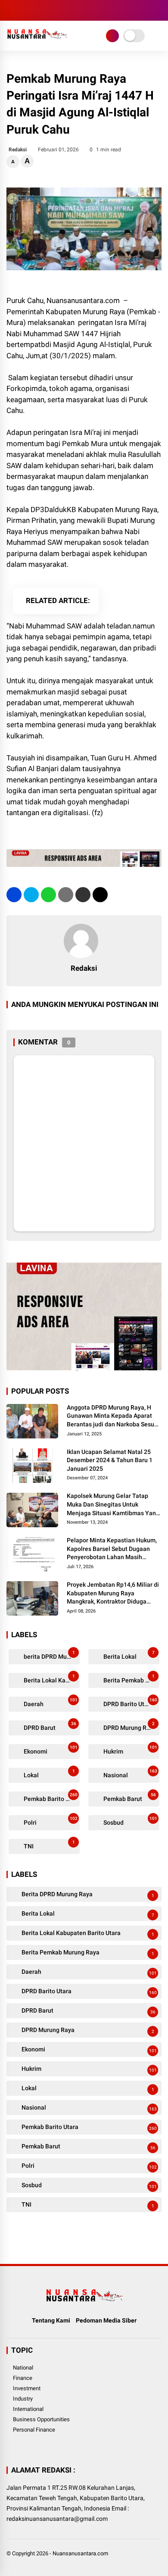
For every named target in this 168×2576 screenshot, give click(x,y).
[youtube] (50, 10)
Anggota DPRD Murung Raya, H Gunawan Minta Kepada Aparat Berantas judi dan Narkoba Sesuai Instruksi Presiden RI (113, 1416)
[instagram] (37, 10)
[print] (66, 895)
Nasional (130, 1774)
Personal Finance (34, 2430)
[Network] (112, 36)
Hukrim (130, 1750)
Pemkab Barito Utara (51, 1797)
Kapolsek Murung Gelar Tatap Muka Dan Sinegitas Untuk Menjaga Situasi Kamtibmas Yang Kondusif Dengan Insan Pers (113, 1505)
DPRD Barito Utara (130, 1702)
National (23, 2368)
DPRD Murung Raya (129, 1726)
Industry (23, 2399)
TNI (49, 1845)
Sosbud (130, 1821)
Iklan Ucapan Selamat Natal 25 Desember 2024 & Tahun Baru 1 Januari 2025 (110, 1460)
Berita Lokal (128, 1655)
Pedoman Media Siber (106, 2320)
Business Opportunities (41, 2419)
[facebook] (11, 10)
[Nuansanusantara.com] (37, 42)
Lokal (49, 1774)
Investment (27, 2388)
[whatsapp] (48, 895)
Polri (50, 1821)
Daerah (50, 1702)
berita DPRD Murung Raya (51, 1655)
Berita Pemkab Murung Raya (131, 1679)
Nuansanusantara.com (80, 2553)
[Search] (159, 11)
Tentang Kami (51, 2320)
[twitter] (24, 10)
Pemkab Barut (129, 1797)
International (28, 2409)
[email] (83, 895)
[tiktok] (62, 10)
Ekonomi (50, 1750)
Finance (23, 2378)
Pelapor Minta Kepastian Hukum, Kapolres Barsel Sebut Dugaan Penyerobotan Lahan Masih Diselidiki (112, 1549)
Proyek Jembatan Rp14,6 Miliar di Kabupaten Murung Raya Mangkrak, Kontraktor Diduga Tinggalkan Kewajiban (113, 1594)
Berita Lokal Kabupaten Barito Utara (51, 1679)
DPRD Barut (49, 1726)
